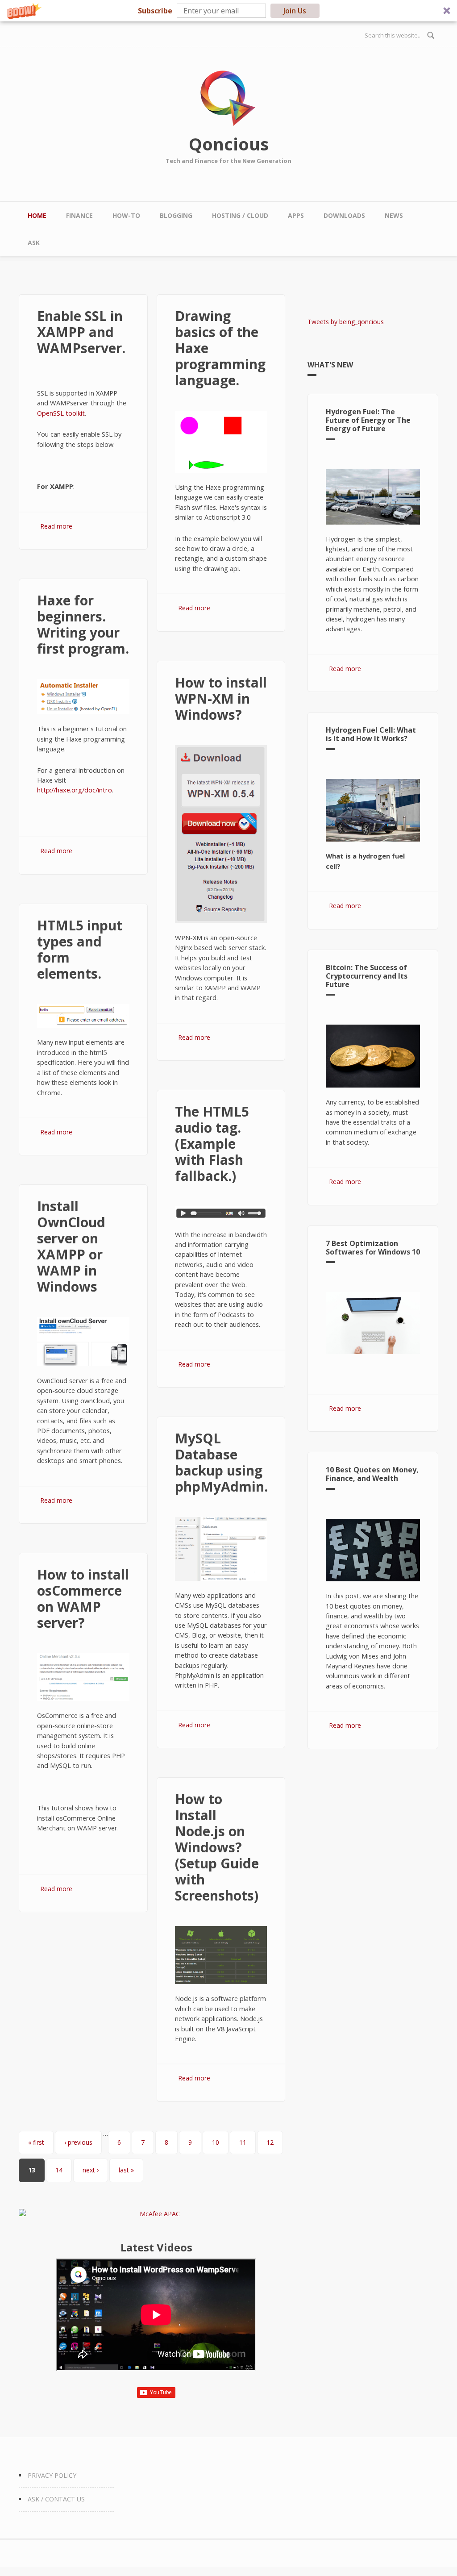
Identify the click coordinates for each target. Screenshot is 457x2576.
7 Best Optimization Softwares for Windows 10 (373, 1248)
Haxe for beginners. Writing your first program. (83, 624)
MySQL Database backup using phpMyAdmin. (221, 1462)
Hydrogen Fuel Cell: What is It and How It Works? (371, 734)
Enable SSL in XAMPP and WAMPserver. (81, 332)
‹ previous (78, 2142)
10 (216, 2142)
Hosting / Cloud (240, 215)
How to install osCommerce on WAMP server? (83, 1599)
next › (91, 2170)
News (394, 215)
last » (126, 2170)
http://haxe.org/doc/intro (75, 790)
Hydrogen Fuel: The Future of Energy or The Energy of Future (368, 420)
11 (243, 2142)
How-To (126, 215)
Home (37, 215)
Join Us (295, 11)
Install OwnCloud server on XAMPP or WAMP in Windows (71, 1246)
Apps (296, 215)
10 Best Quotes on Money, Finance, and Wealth (372, 1474)
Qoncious (229, 144)
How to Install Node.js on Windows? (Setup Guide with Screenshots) (217, 1847)
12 (270, 2142)
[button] (228, 11)
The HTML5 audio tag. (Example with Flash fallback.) (212, 1144)
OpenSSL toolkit (61, 413)
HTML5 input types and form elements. (80, 949)
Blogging (176, 215)
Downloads (344, 215)
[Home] (228, 98)
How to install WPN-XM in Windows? (221, 698)
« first (36, 2142)
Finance (79, 215)
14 (59, 2170)
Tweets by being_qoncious (346, 322)
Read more (56, 526)
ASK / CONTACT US (56, 2499)
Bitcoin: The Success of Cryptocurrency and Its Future (367, 976)
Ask (34, 243)
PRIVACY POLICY (52, 2475)
